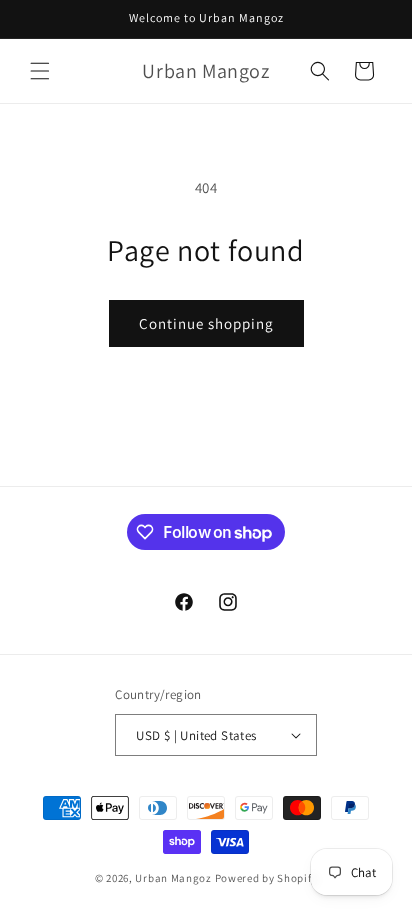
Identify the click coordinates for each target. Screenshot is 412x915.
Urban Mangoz (173, 878)
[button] (40, 71)
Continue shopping (206, 323)
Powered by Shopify (266, 878)
